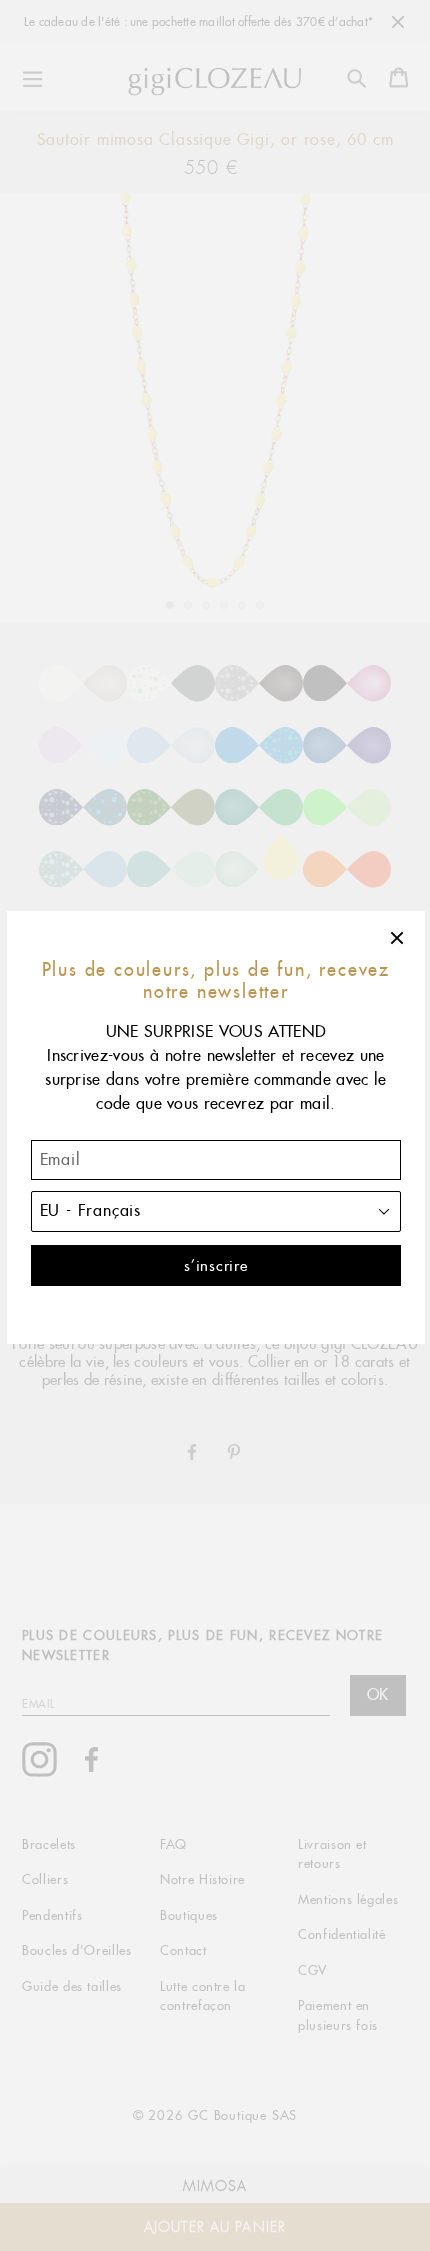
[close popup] (398, 938)
